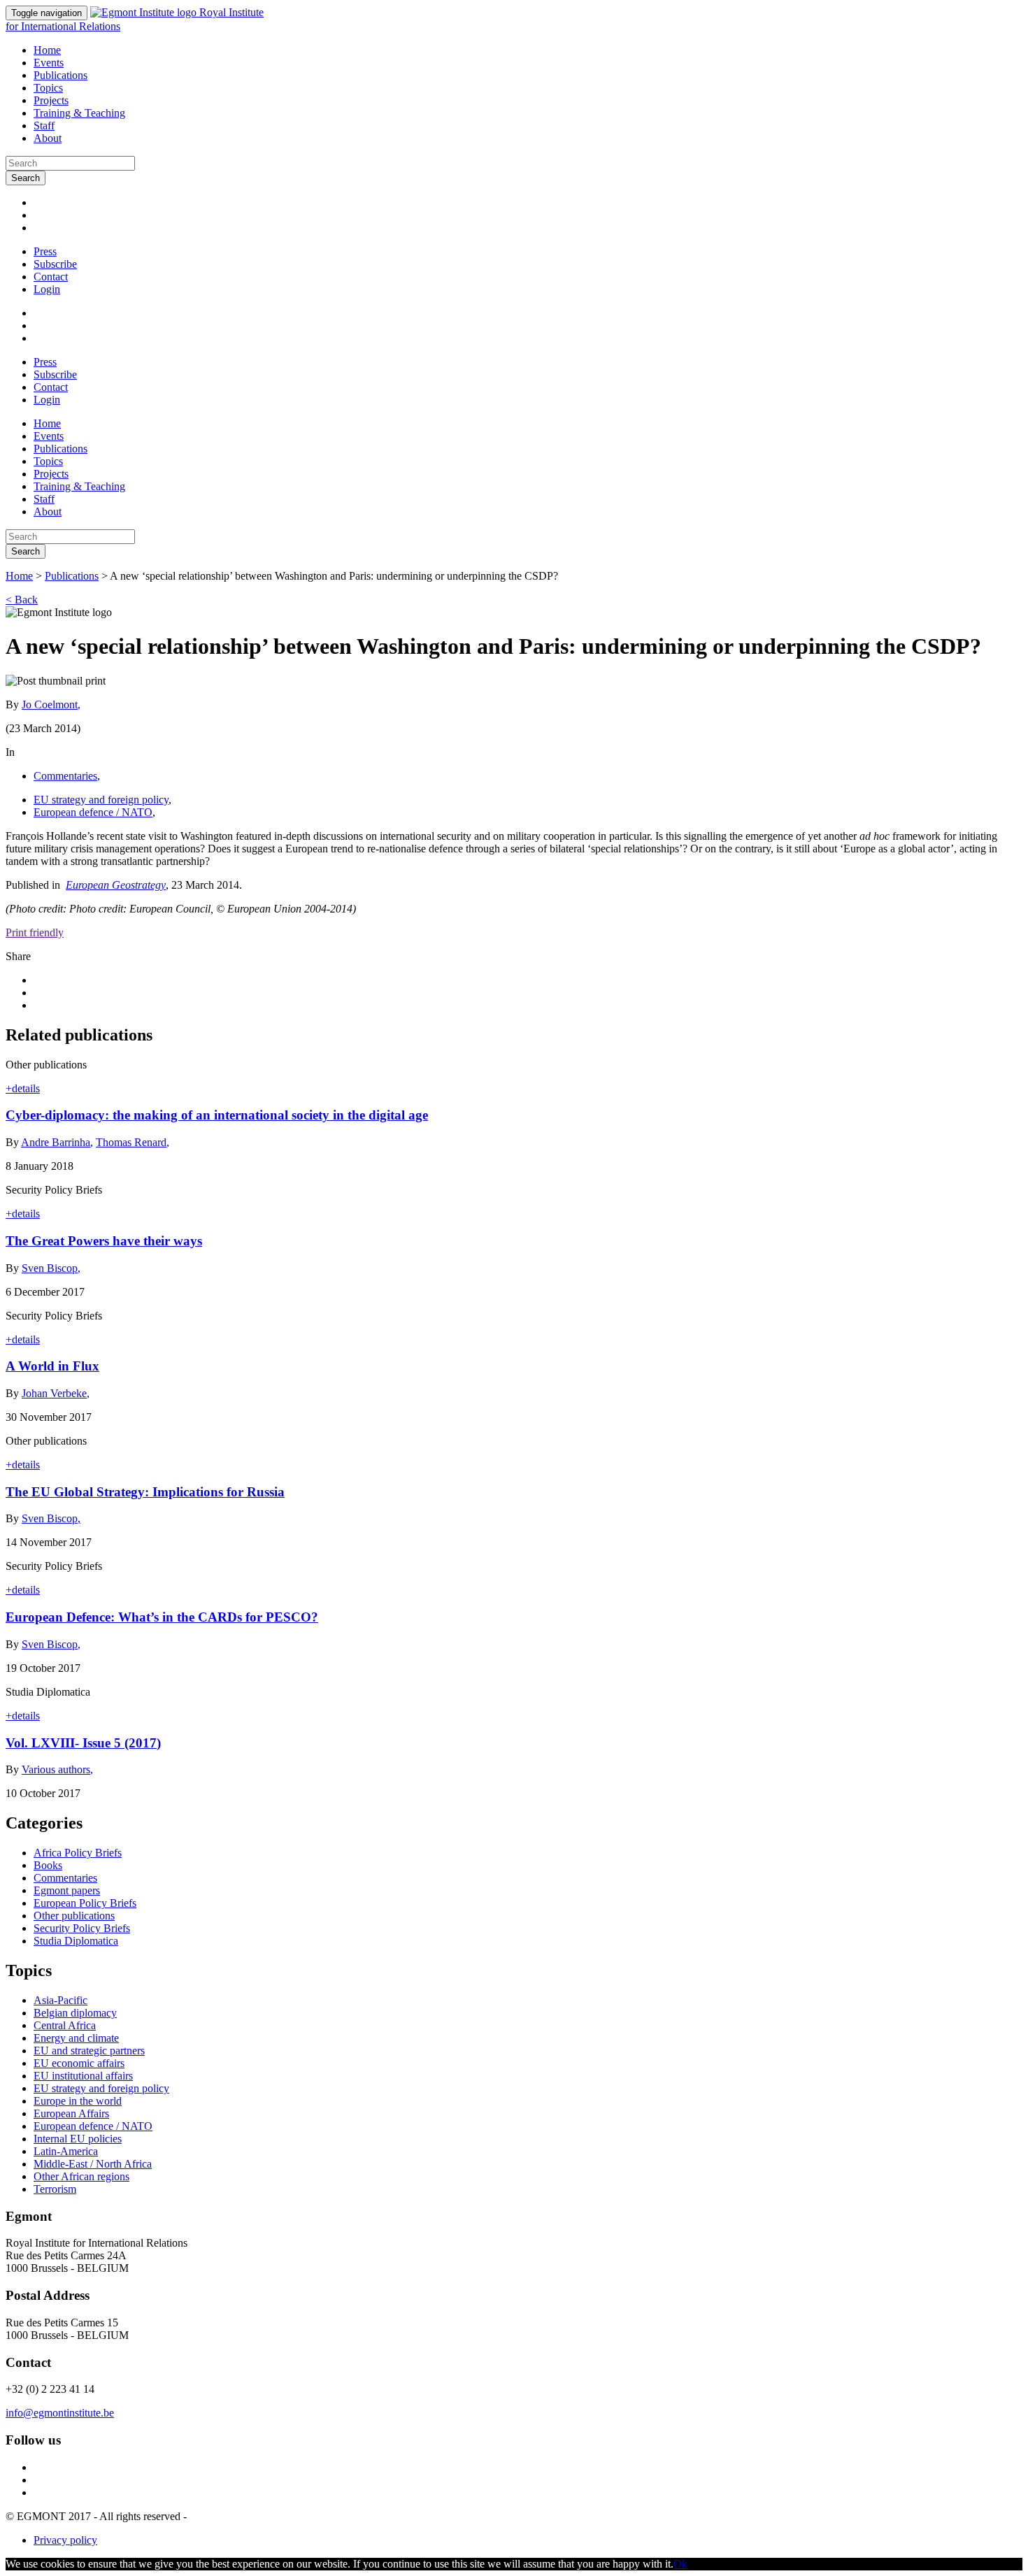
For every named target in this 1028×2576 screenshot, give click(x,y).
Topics (48, 88)
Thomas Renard (133, 1142)
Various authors (57, 1769)
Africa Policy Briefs (78, 1853)
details (23, 1088)
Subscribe (55, 264)
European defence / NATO (93, 812)
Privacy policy (65, 2540)
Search (26, 178)
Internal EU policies (78, 2139)
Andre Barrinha (57, 1142)
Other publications (74, 1916)
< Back (22, 600)
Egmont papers (67, 1890)
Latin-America (66, 2151)
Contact (51, 277)
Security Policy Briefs (82, 1928)
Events (49, 63)
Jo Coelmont (51, 704)
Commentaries (65, 776)
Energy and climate (76, 2038)
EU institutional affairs (83, 2076)
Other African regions (81, 2176)
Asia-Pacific (60, 2000)
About (48, 138)
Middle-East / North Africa (93, 2164)
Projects (51, 100)
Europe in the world (78, 2101)
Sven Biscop (51, 1268)
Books (48, 1865)
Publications (60, 75)
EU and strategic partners (89, 2051)
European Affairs (71, 2113)
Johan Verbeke (56, 1393)
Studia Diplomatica (76, 1941)
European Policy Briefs (85, 1903)
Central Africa (65, 2025)
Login (47, 289)
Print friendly (35, 932)
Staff (44, 126)
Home (47, 50)
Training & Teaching (79, 113)
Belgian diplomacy (75, 2013)
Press (45, 251)
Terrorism (55, 2189)
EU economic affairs (79, 2063)
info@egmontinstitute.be (60, 2413)
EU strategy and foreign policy (101, 800)
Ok (680, 2564)
